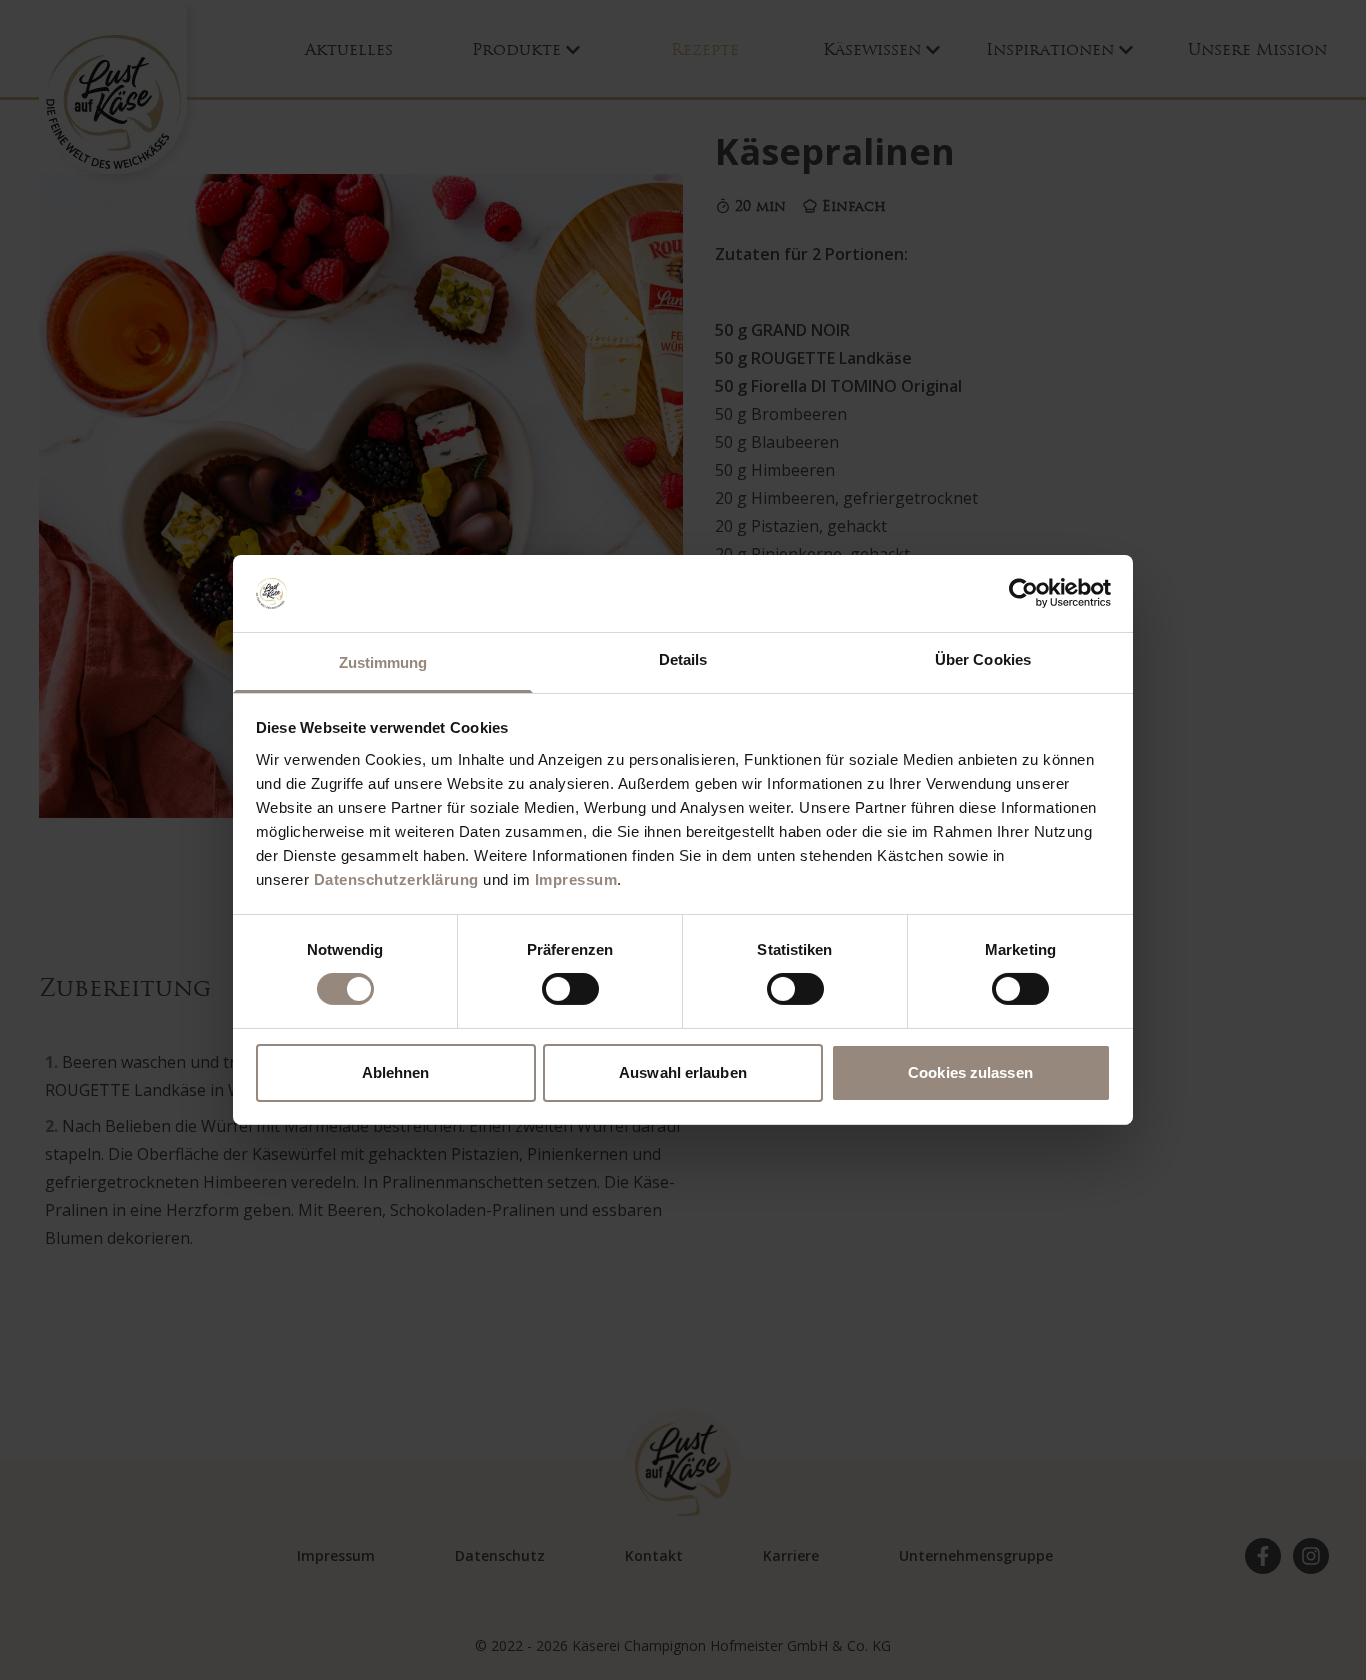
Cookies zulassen (970, 1072)
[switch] (570, 989)
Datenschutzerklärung (396, 879)
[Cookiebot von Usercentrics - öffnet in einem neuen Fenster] (1023, 593)
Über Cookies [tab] (983, 659)
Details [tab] (683, 659)
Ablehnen (396, 1072)
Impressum (576, 879)
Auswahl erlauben (683, 1072)
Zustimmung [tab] (383, 662)
